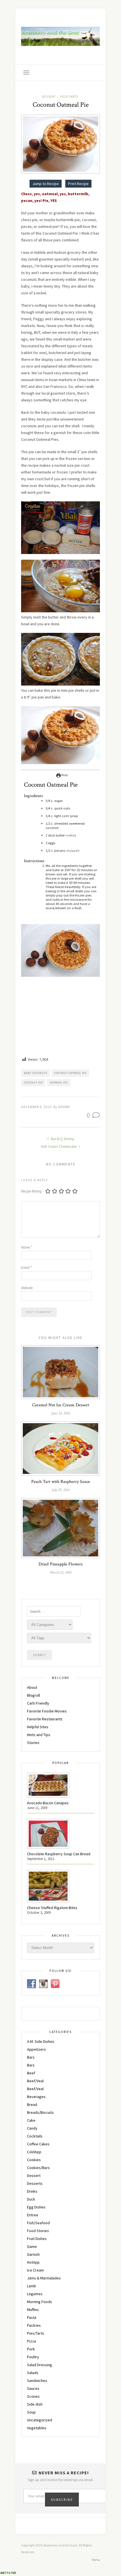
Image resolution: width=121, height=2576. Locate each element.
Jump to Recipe (46, 184)
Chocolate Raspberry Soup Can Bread (59, 1854)
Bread (32, 2105)
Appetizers (36, 2049)
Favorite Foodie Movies (47, 1711)
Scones (33, 2396)
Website (27, 1288)
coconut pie (33, 1083)
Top (95, 2560)
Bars (31, 2057)
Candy (32, 2128)
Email (26, 1268)
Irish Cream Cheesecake (59, 1146)
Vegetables (37, 2428)
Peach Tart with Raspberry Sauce (61, 1482)
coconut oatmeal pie (70, 1073)
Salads (33, 2373)
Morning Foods (40, 2302)
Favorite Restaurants (45, 1719)
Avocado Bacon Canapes (48, 1803)
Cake (31, 2120)
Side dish (35, 2404)
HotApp (33, 2262)
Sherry (64, 1107)
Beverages (36, 2097)
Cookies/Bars (38, 2168)
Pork (31, 2349)
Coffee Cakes (38, 2144)
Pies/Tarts (69, 97)
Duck (31, 2199)
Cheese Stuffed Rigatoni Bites (52, 1908)
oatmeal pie (59, 1083)
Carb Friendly (38, 1703)
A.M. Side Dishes (41, 2041)
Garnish (33, 2254)
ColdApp (34, 2152)
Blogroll (33, 1695)
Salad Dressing (40, 2365)
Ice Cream (35, 2270)
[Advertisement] (63, 1018)
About (32, 1687)
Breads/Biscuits (40, 2112)
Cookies (34, 2160)
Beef (31, 2073)
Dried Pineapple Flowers (61, 1564)
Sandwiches (37, 2381)
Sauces (33, 2388)
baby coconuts (36, 1073)
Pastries (34, 2325)
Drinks (32, 2191)
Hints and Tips (39, 1735)
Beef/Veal (35, 2081)
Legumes (35, 2294)
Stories (33, 1743)
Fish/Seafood (38, 2223)
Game (32, 2246)
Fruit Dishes (37, 2239)
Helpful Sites (38, 1727)
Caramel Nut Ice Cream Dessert (61, 1405)
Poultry (33, 2357)
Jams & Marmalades (44, 2278)
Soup (31, 2412)
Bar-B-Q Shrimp (62, 1139)
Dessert (49, 97)
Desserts (35, 2183)
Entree (33, 2215)
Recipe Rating (31, 1191)
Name (27, 1247)
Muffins (33, 2310)
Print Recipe (78, 184)
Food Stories (38, 2231)
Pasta (32, 2317)
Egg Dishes (36, 2207)
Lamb (32, 2286)
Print (64, 775)
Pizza (32, 2341)
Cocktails (35, 2136)
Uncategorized (40, 2420)
